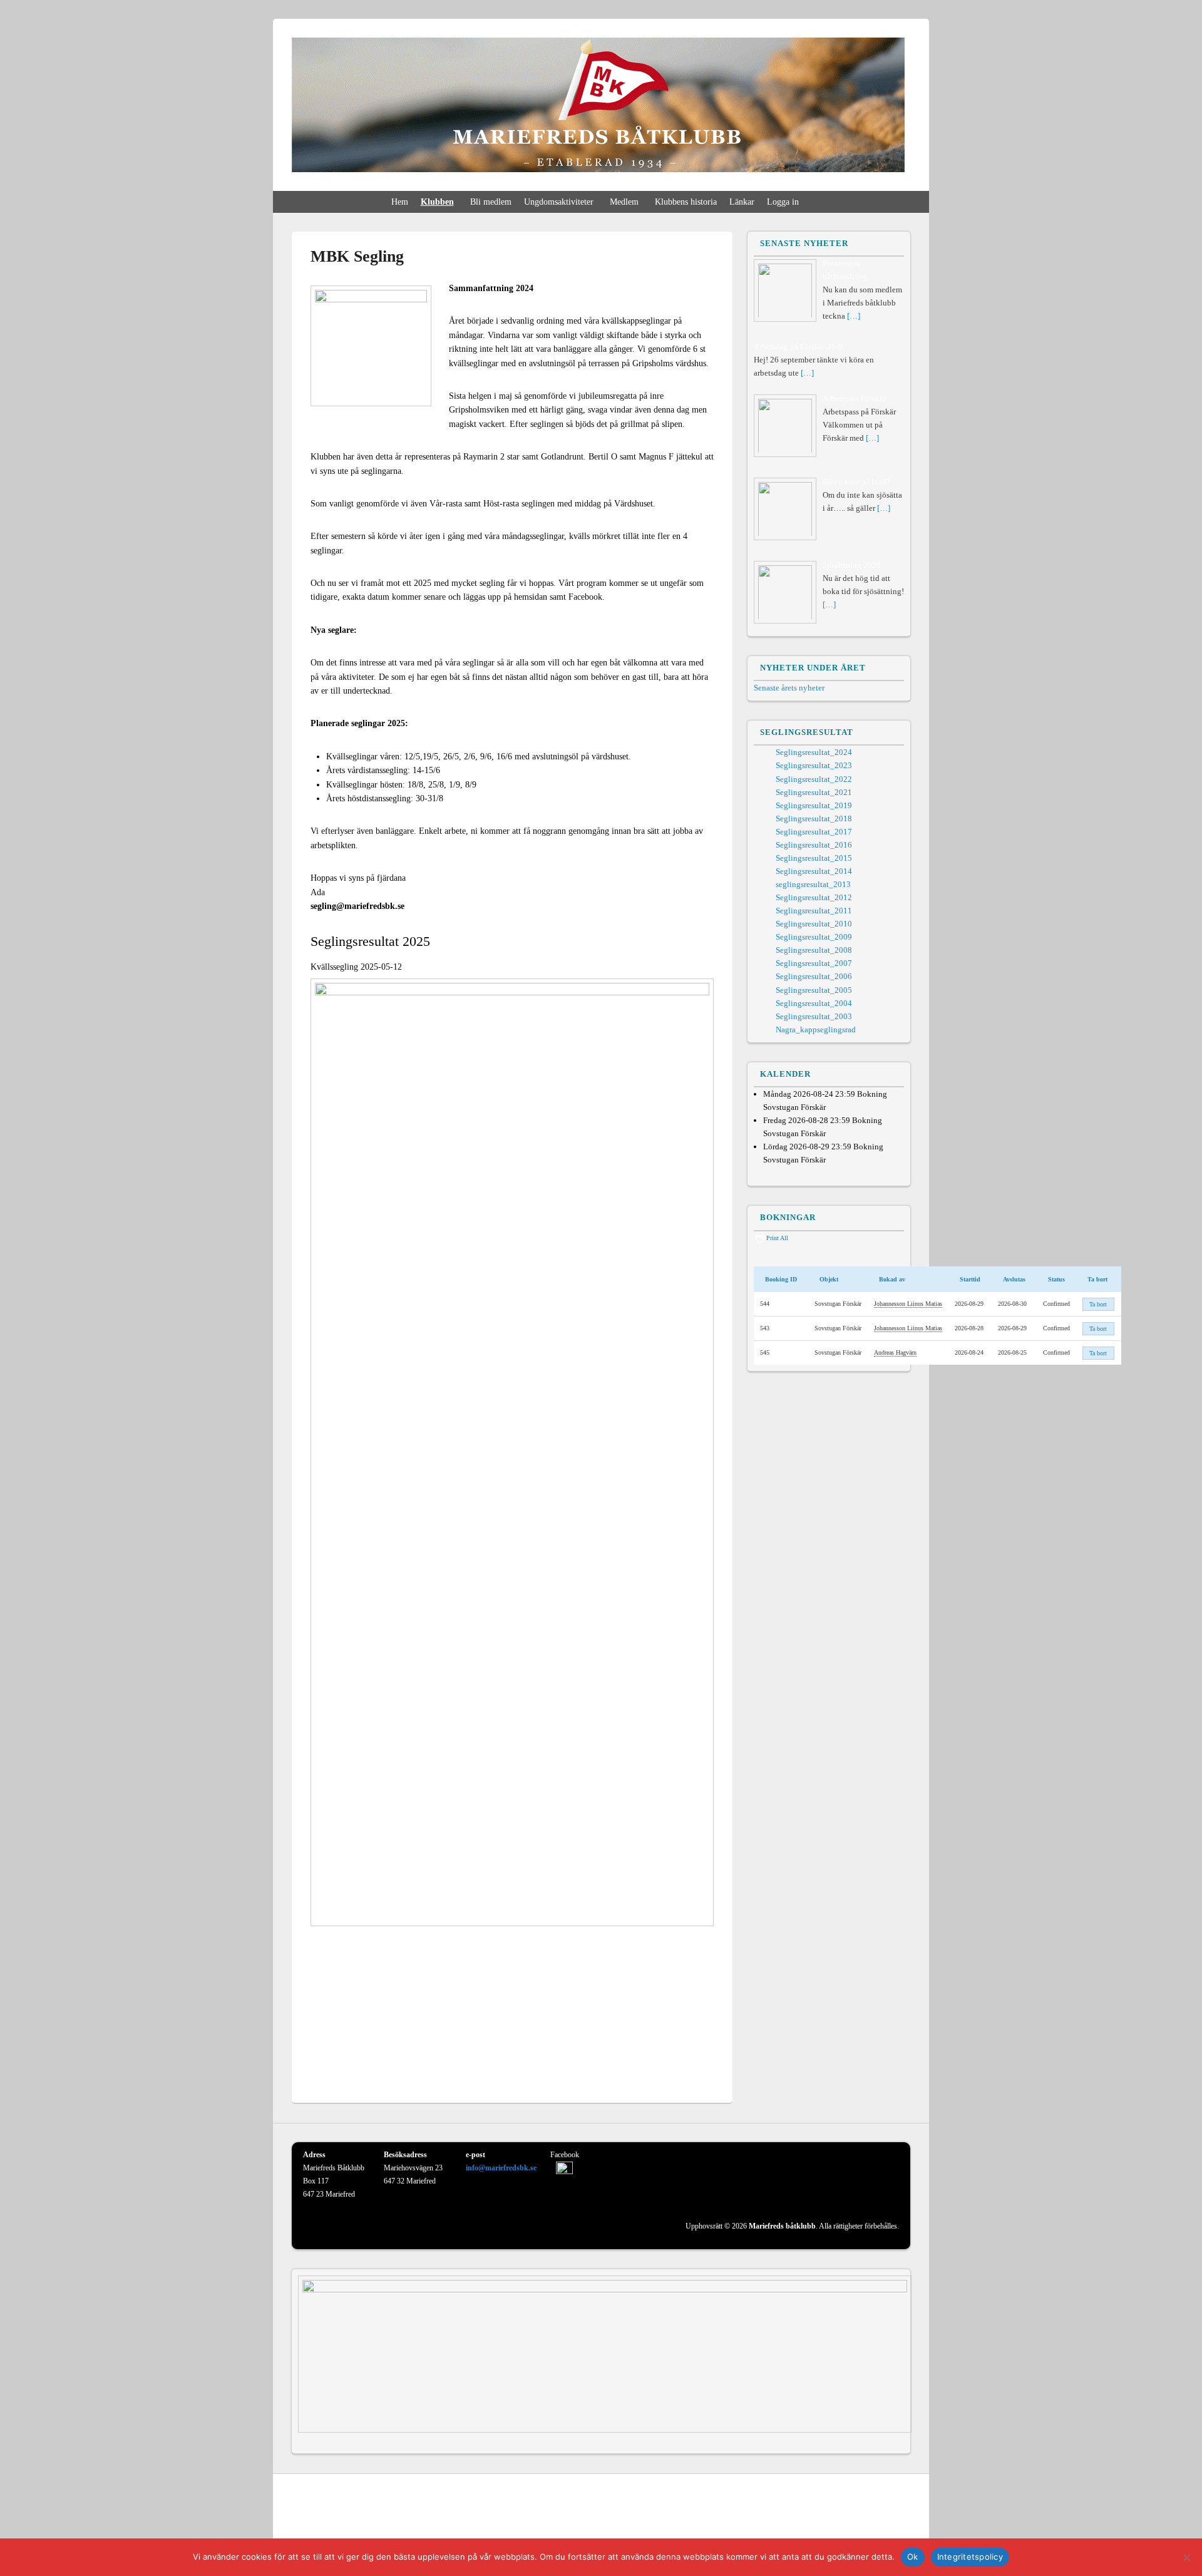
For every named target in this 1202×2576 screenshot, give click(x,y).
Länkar (742, 202)
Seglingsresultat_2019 (814, 805)
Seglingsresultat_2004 (814, 1003)
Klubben (437, 202)
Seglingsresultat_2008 (814, 950)
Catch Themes (887, 2532)
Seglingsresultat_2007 (814, 963)
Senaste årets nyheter (789, 688)
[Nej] (1186, 2557)
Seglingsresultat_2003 (814, 1016)
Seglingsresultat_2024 (814, 752)
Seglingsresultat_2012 (814, 897)
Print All (777, 1238)
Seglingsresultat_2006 (814, 976)
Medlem (624, 202)
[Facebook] (900, 2500)
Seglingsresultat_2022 (814, 779)
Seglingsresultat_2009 (814, 937)
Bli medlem (491, 202)
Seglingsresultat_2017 (814, 832)
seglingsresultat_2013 (813, 884)
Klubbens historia (686, 202)
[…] (854, 316)
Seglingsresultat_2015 (814, 858)
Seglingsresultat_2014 (814, 871)
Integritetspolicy (970, 2557)
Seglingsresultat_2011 (814, 911)
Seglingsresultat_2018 (814, 818)
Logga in (783, 202)
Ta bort (1098, 1304)
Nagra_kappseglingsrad (816, 1029)
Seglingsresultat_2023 (814, 765)
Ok (913, 2557)
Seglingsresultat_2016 (814, 845)
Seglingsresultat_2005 (814, 990)
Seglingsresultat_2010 (814, 924)
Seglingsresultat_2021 (814, 792)
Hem (400, 202)
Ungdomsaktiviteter (559, 202)
